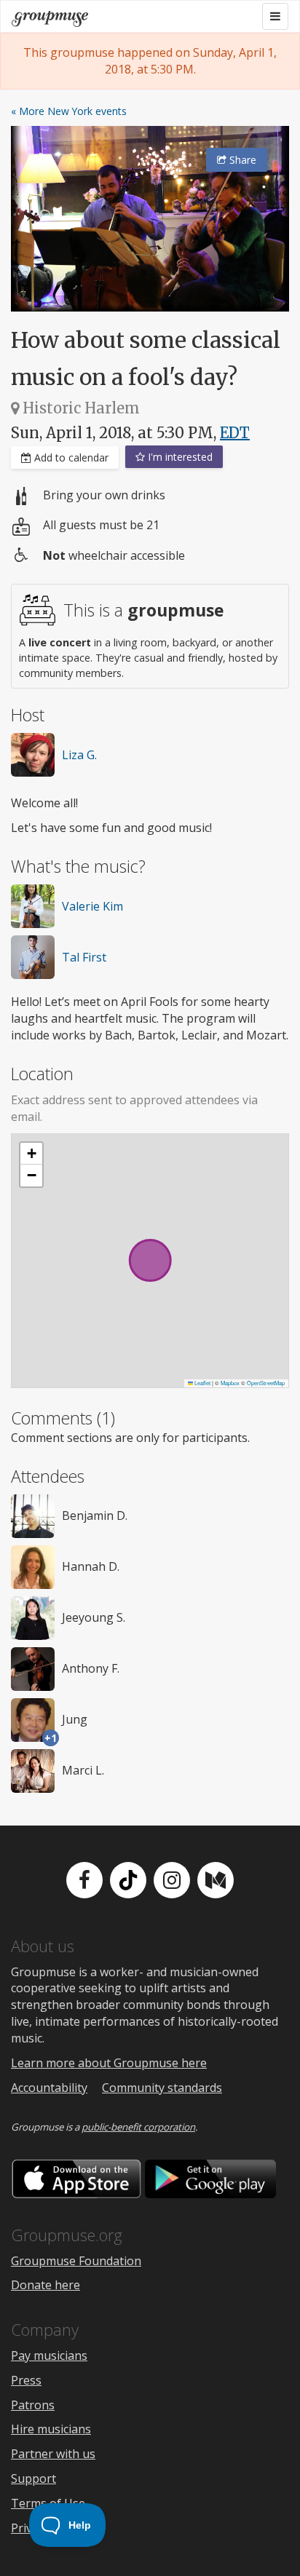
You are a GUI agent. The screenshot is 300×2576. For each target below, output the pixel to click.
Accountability (49, 2088)
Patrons (33, 2405)
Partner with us (53, 2454)
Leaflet (202, 1383)
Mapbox (230, 1383)
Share (241, 160)
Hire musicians (51, 2429)
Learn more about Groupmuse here (109, 2063)
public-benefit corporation (138, 2127)
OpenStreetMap (266, 1383)
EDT (235, 433)
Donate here (46, 2285)
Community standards (162, 2088)
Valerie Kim (92, 906)
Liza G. (79, 755)
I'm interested (179, 457)
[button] (31, 1154)
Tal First (84, 957)
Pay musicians (49, 2355)
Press (26, 2380)
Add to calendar (70, 457)
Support (33, 2478)
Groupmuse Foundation (76, 2261)
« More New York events (69, 111)
